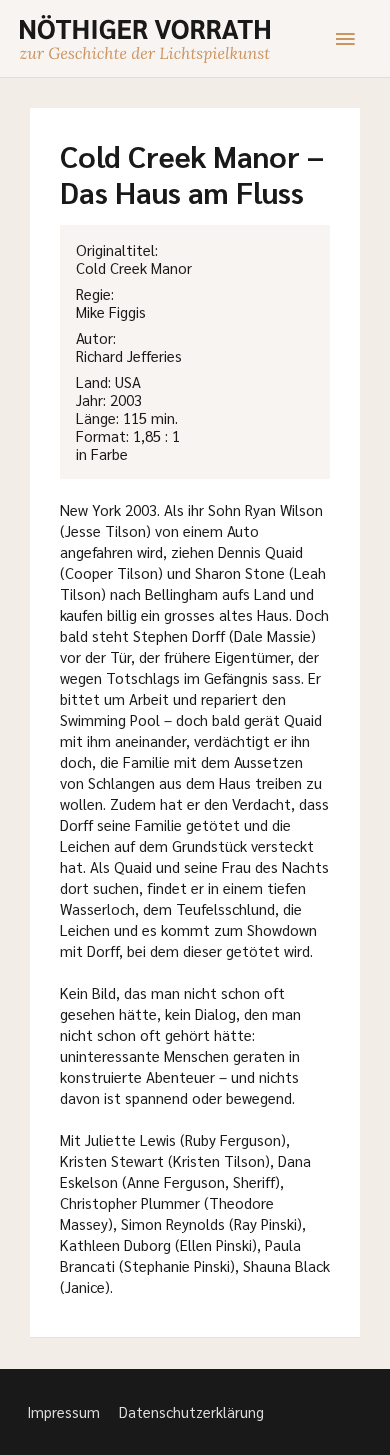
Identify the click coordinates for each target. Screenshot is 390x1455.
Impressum (63, 1411)
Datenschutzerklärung (191, 1411)
